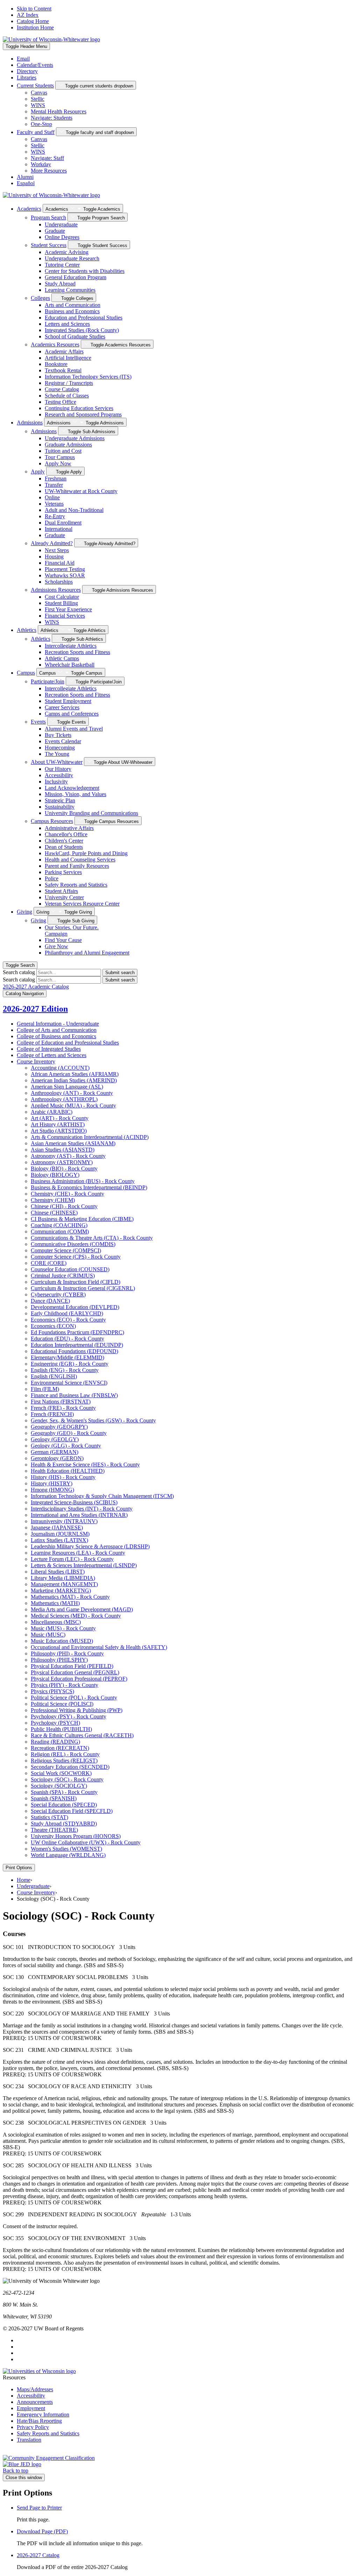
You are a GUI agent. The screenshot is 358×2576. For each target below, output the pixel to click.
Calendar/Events (35, 65)
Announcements (35, 2402)
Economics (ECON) (53, 1326)
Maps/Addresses (35, 2389)
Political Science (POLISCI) (62, 1704)
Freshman (56, 478)
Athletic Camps (62, 658)
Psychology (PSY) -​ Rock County (69, 1716)
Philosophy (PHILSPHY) (59, 1660)
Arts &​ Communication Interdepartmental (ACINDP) (90, 1137)
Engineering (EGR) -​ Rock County (70, 1364)
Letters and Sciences (67, 324)
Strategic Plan (60, 800)
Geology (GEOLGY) (55, 1439)
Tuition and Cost (63, 451)
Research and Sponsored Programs (83, 414)
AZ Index (28, 15)
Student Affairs (61, 891)
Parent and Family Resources (77, 866)
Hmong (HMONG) (52, 1490)
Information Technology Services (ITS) (88, 377)
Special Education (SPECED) (64, 1805)
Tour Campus (60, 457)
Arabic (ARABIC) (52, 1112)
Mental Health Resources (59, 111)
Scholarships (59, 582)
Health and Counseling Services (80, 860)
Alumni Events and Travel (74, 729)
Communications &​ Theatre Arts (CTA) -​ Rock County (92, 1238)
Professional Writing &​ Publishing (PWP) (77, 1710)
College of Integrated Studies (49, 1049)
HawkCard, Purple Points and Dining (86, 853)
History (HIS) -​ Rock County (63, 1477)
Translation (29, 2440)
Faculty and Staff (36, 132)
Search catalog (19, 972)
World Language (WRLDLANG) (68, 1855)
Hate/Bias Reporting (39, 2421)
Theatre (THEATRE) (54, 1830)
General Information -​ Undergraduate (58, 1024)
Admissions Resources (56, 590)
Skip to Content (34, 9)
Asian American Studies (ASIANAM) (73, 1143)
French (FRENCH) (52, 1414)
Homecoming (60, 748)
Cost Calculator (62, 597)
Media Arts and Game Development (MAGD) (82, 1609)
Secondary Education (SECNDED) (70, 1767)
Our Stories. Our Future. (72, 931)
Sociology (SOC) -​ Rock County (67, 1779)
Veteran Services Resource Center (82, 904)
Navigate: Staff (47, 158)
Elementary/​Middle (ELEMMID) (67, 1357)
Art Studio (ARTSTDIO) (59, 1131)
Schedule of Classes (67, 396)
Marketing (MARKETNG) (61, 1590)
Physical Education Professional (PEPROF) (79, 1679)
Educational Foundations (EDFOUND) (74, 1351)
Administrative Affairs (69, 828)
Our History (58, 769)
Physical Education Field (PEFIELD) (72, 1666)
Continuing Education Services (79, 408)
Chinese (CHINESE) (54, 1213)
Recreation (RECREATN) (60, 1748)
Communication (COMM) (60, 1231)
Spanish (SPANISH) (54, 1798)
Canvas (39, 93)
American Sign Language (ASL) (67, 1087)
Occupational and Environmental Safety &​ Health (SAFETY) (99, 1647)
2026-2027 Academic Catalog (36, 987)
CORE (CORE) (49, 1263)
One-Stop (41, 124)
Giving (24, 912)
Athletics (27, 630)
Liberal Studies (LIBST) (58, 1572)
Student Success (49, 245)
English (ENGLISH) (54, 1376)
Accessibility (59, 775)
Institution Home (35, 27)
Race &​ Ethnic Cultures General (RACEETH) (82, 1735)
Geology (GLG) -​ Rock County (66, 1446)
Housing (54, 557)
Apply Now (58, 463)
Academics (29, 209)
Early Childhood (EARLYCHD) (67, 1313)
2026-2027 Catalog (38, 2555)
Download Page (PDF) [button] (42, 2531)
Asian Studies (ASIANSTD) (63, 1150)
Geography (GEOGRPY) (59, 1427)
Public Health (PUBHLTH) (61, 1729)
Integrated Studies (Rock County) (82, 330)
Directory (27, 71)
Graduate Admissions (68, 445)
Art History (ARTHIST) (58, 1124)
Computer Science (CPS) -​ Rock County (76, 1257)
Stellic (38, 99)
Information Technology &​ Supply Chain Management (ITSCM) (102, 1496)
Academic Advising (67, 252)
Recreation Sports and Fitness (77, 652)
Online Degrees (62, 237)
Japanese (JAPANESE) (57, 1528)
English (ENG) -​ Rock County (65, 1370)
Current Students (35, 86)
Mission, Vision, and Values (76, 794)
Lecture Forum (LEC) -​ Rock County (72, 1559)
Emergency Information (43, 2415)
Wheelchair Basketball (70, 665)
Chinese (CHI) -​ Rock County (64, 1206)
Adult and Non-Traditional (74, 510)
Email (23, 59)
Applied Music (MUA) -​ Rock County (73, 1106)
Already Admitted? (52, 543)
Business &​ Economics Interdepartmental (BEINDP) (89, 1187)
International (59, 529)
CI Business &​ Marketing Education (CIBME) (82, 1219)
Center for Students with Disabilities (85, 271)
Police (52, 878)
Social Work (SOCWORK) (61, 1773)
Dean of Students (64, 847)
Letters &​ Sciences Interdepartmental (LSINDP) (84, 1565)
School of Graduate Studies (75, 336)
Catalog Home (33, 21)
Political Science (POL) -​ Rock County (74, 1698)
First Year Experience (68, 609)
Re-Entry (55, 516)
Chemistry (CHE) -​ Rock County (67, 1194)
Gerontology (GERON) (57, 1458)
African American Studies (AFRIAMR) (75, 1074)
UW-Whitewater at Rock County (81, 491)
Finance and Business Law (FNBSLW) (74, 1395)
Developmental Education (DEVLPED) (75, 1307)
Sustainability (60, 807)
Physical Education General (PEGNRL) (75, 1672)
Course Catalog (62, 389)
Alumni (25, 177)
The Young (57, 754)
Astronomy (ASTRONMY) (62, 1162)
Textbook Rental (63, 370)
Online (52, 497)
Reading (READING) (55, 1742)
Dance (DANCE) (50, 1301)
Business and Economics (72, 311)
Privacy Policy (33, 2427)
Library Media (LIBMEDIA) (63, 1578)
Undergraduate (61, 224)
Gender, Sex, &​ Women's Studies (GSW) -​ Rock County (93, 1420)
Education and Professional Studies (84, 318)
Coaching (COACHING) (59, 1225)
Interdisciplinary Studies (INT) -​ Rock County (82, 1509)
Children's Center (64, 841)
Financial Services (65, 616)
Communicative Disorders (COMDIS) (73, 1244)
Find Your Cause (63, 940)
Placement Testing (65, 569)
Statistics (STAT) (49, 1817)
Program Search (48, 217)
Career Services (62, 707)
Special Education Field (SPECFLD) (72, 1811)
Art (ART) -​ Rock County (60, 1118)
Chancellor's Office (66, 834)
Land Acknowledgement (72, 788)
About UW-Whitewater (57, 762)
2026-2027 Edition (35, 1009)
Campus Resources (52, 821)
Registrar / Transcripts (69, 383)
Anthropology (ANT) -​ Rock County (72, 1093)
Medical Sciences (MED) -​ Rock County (76, 1616)
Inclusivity (56, 782)
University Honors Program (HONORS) (76, 1836)
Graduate (55, 231)
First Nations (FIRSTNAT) (61, 1402)
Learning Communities (70, 290)
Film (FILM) (45, 1389)
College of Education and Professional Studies (68, 1043)
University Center (64, 897)
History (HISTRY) (52, 1483)
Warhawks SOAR (65, 575)
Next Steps (57, 550)
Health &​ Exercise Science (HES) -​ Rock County (85, 1465)
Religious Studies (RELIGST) (64, 1761)
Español (26, 183)
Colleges (40, 298)
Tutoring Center (62, 265)
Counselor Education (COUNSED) (70, 1269)
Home (24, 1880)
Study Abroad (60, 284)
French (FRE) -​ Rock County (63, 1408)
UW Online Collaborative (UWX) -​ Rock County (86, 1842)
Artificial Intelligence (68, 358)
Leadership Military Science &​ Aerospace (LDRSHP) (90, 1546)
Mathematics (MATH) (55, 1603)
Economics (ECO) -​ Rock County (68, 1320)
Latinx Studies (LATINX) (59, 1540)
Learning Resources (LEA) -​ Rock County (78, 1553)
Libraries (27, 78)
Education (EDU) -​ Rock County (67, 1339)
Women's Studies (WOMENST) (66, 1849)
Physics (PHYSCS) (52, 1691)
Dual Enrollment (63, 523)
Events (38, 722)
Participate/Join (48, 681)
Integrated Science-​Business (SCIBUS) (74, 1502)
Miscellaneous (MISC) (56, 1622)
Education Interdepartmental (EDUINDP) (77, 1345)
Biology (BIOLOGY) (55, 1175)
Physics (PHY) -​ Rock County (65, 1685)
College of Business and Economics (56, 1036)
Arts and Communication (73, 305)
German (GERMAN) (55, 1452)
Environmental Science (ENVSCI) (69, 1383)
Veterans (54, 504)
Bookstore (56, 364)
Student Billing (61, 603)
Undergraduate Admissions (75, 438)
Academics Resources (55, 344)
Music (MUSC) (48, 1635)
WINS (38, 105)
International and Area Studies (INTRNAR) (79, 1515)
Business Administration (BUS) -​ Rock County (83, 1181)
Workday (41, 164)
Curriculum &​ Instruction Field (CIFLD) (76, 1282)
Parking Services (63, 872)
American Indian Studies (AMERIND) (74, 1080)
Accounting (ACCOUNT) (60, 1068)
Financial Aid (60, 563)
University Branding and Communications (91, 813)
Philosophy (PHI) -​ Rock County (67, 1653)
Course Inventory (36, 1061)
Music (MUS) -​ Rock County (63, 1628)
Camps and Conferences (72, 714)
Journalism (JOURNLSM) (60, 1534)
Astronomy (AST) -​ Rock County (68, 1156)
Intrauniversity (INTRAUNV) (64, 1521)
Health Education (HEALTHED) (68, 1471)
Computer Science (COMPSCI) (66, 1250)
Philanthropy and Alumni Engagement (87, 953)
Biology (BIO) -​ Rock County (64, 1169)
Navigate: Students (52, 118)
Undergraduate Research (72, 258)
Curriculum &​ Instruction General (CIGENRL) (83, 1288)
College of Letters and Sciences (52, 1055)
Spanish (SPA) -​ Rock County (64, 1792)
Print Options (19, 1868)
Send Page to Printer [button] (39, 2508)
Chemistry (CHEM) (53, 1200)
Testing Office (60, 402)
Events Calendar (63, 741)
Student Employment (68, 701)
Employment (31, 2408)
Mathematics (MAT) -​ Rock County (70, 1597)
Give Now (56, 946)
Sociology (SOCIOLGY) (59, 1786)
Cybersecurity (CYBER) (58, 1294)
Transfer (54, 485)
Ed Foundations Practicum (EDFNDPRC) (77, 1332)
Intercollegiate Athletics (71, 646)
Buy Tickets (58, 735)
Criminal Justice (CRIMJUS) (63, 1276)
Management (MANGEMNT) (64, 1584)
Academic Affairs (64, 351)
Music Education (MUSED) (62, 1641)
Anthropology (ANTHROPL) (64, 1099)
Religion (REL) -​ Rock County (65, 1754)
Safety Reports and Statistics (76, 885)
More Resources (49, 171)
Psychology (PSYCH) (55, 1723)
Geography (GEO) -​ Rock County (69, 1433)
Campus (26, 673)
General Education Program (76, 277)
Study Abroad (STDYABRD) (64, 1824)
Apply (38, 471)
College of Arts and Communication (57, 1030)
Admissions (30, 423)
